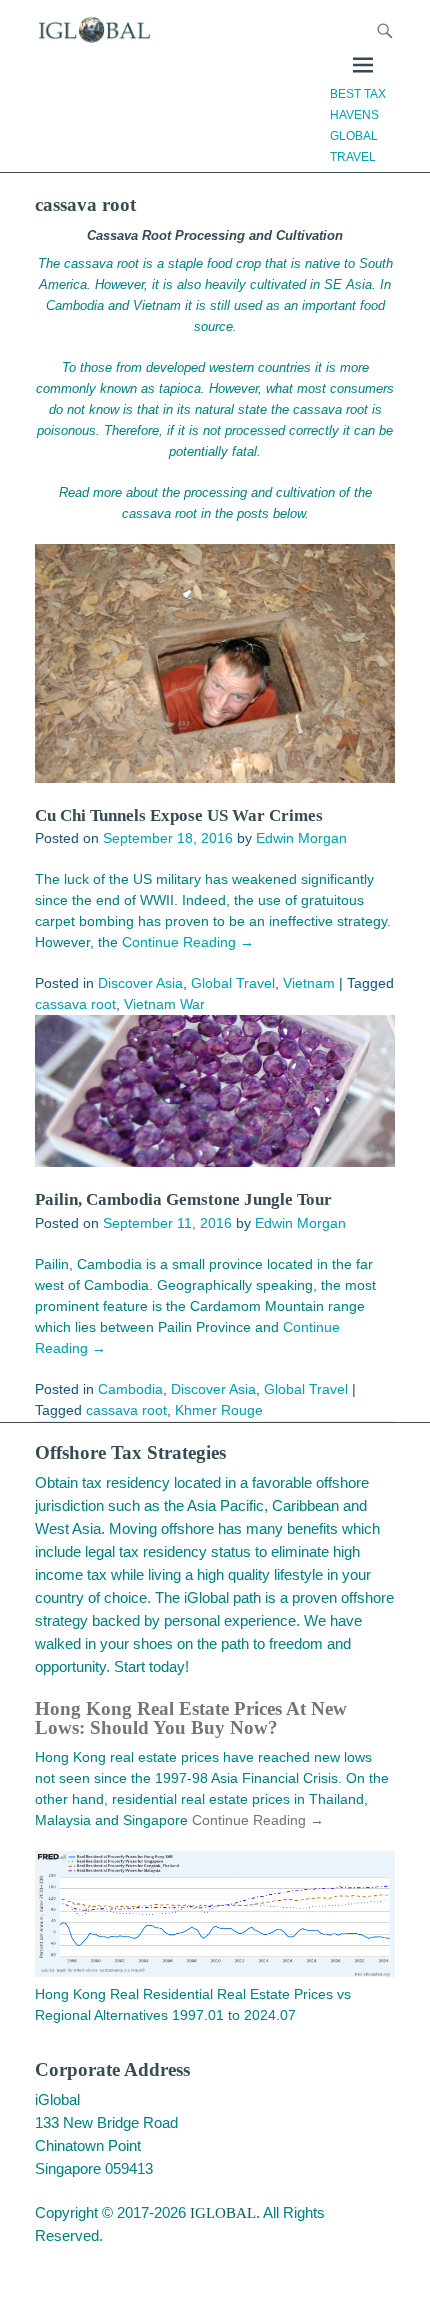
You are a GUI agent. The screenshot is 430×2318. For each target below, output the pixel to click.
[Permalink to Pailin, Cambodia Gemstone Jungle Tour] (215, 1091)
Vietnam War (164, 1004)
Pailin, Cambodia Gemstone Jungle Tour (183, 1199)
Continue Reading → (188, 942)
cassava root (75, 1004)
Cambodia (130, 1389)
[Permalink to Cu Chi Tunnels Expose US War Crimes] (215, 663)
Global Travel (233, 983)
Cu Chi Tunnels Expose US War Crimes (179, 815)
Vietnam (309, 983)
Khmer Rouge (219, 1410)
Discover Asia (140, 983)
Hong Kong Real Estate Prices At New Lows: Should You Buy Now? (191, 1718)
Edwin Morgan (301, 838)
